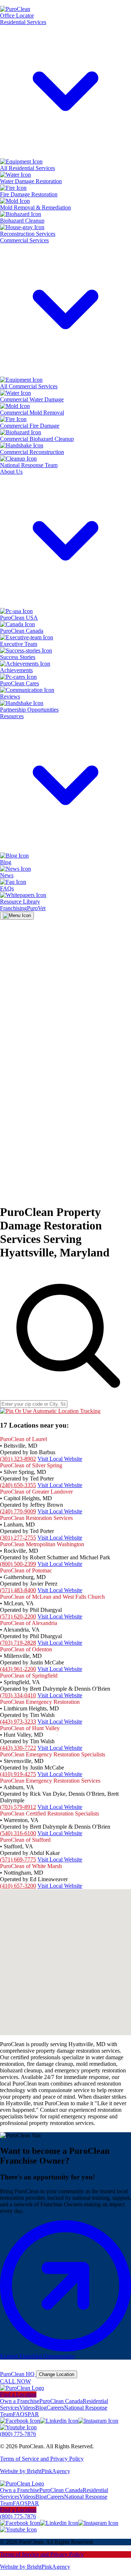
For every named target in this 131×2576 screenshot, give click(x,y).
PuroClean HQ (18, 2374)
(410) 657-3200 (18, 1886)
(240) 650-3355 (18, 1485)
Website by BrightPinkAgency (35, 2471)
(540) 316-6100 (18, 1833)
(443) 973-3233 (18, 1722)
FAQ (19, 2414)
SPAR (32, 2414)
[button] (66, 1953)
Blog (41, 2408)
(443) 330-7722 (18, 1748)
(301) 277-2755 (18, 1538)
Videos (27, 2408)
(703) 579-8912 (18, 1807)
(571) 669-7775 (18, 1859)
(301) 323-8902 (18, 1459)
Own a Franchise (20, 2401)
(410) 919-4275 (18, 1774)
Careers (55, 2408)
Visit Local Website (60, 1459)
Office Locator (17, 16)
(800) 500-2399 (18, 1564)
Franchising (13, 908)
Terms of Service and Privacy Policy (42, 2459)
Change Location (57, 2374)
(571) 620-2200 (18, 1616)
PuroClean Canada (61, 2401)
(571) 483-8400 (18, 1590)
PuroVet (36, 908)
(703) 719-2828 (18, 1643)
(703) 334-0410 (18, 1695)
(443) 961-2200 (18, 1669)
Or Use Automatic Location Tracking (57, 1411)
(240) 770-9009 (18, 1511)
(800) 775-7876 (18, 2434)
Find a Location (18, 2394)
